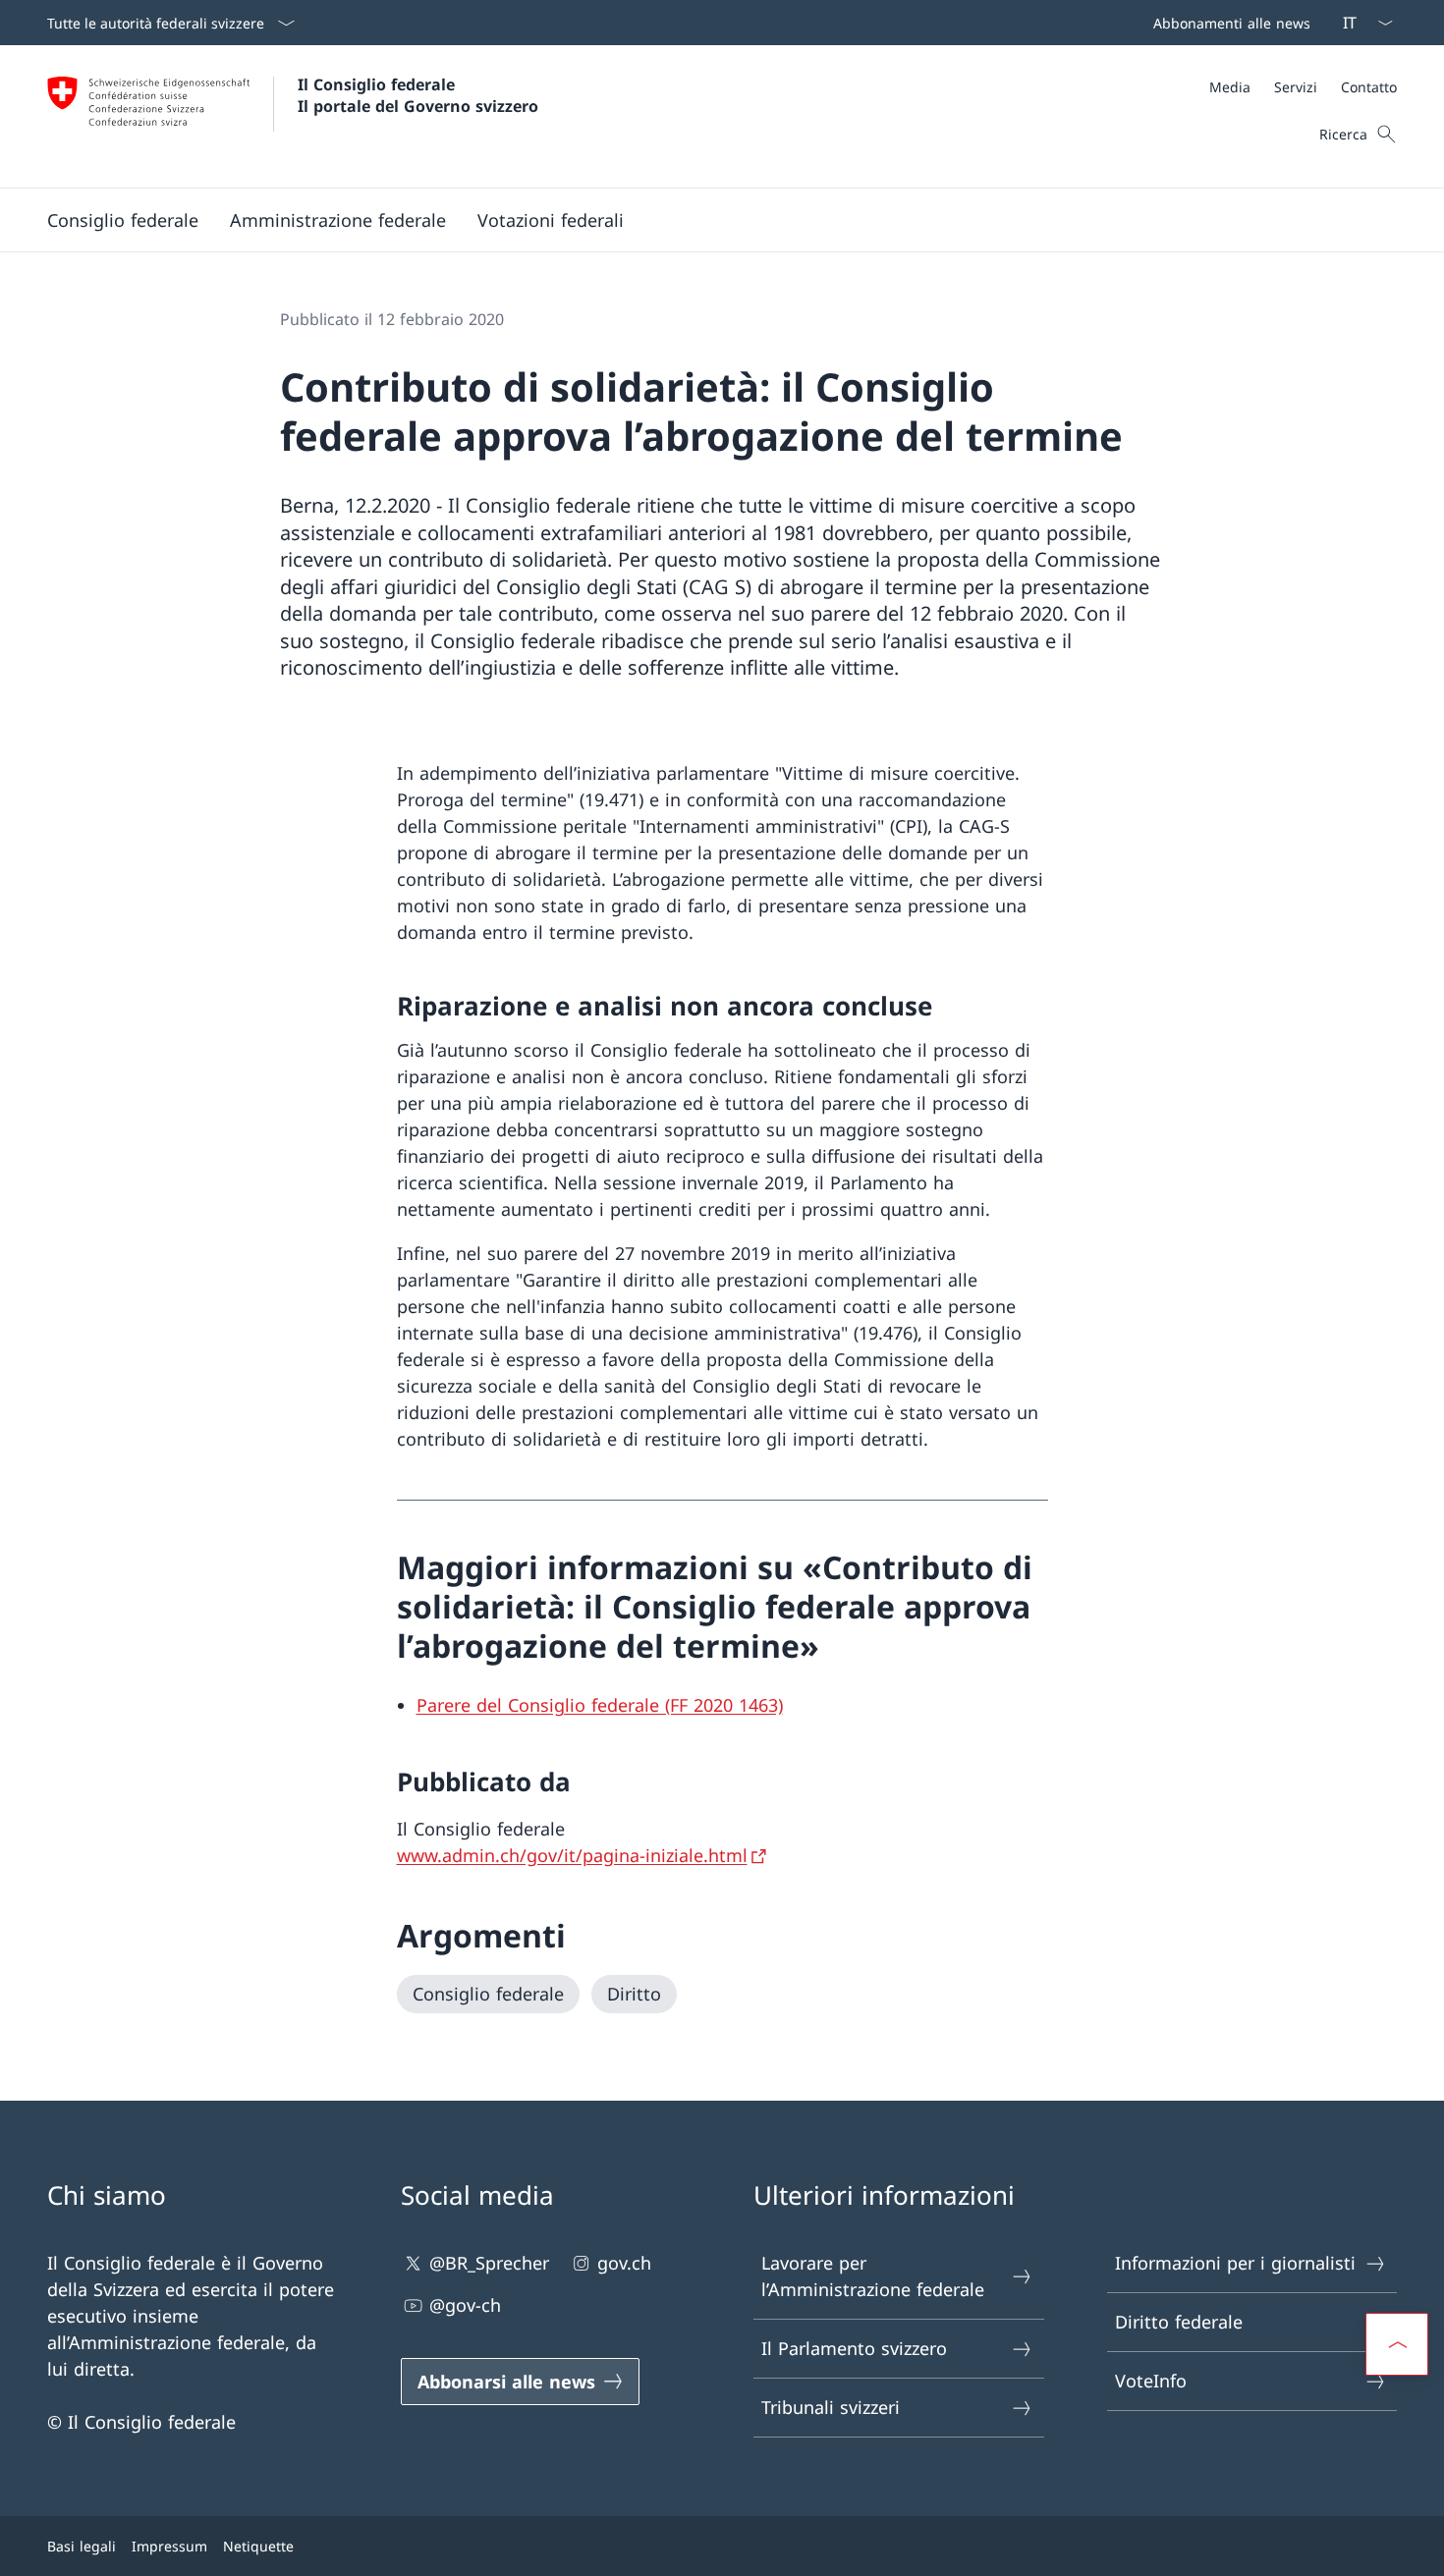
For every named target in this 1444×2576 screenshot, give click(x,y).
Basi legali (82, 2546)
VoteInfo (1151, 2381)
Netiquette (258, 2546)
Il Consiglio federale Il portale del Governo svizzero (418, 95)
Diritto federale (1179, 2322)
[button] (123, 220)
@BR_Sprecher (489, 2263)
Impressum (169, 2546)
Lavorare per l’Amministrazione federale (873, 2276)
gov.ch (624, 2263)
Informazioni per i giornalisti (1235, 2263)
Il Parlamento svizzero (854, 2348)
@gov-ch (465, 2305)
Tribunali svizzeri (831, 2407)
